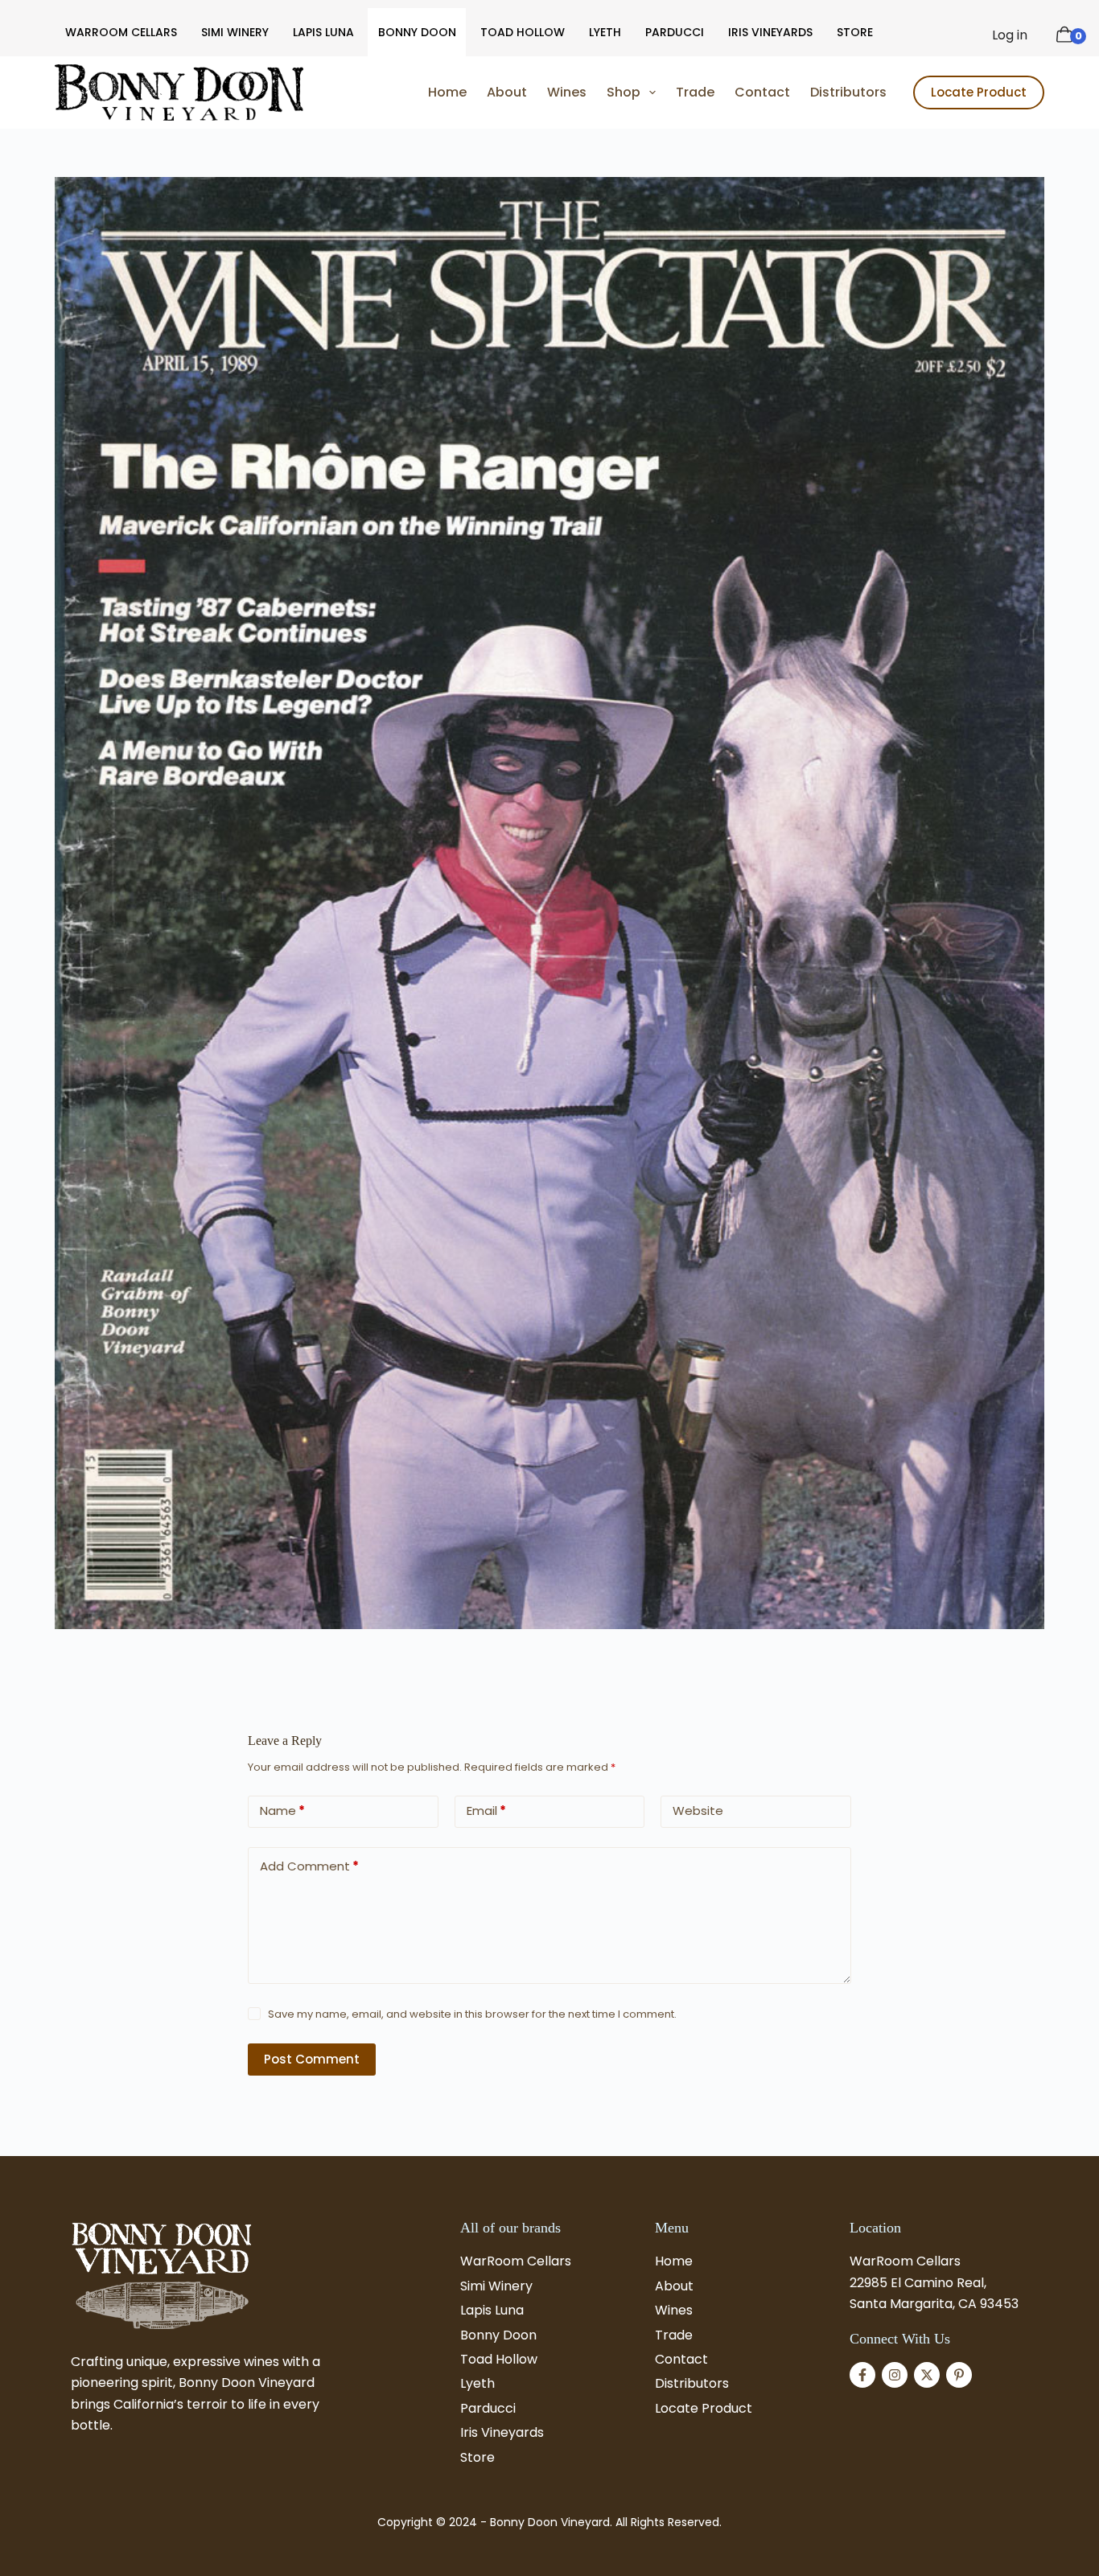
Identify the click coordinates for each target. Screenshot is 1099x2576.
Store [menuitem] (855, 32)
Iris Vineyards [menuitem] (770, 32)
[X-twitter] (927, 2375)
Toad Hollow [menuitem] (523, 32)
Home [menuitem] (447, 92)
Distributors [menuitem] (848, 92)
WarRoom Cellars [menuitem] (121, 32)
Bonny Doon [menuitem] (417, 32)
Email (486, 1811)
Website (698, 1811)
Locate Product (979, 92)
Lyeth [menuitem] (605, 32)
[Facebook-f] (862, 2375)
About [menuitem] (507, 92)
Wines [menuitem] (567, 92)
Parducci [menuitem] (675, 32)
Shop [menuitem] (624, 92)
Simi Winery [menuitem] (235, 32)
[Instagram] (895, 2375)
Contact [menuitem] (762, 92)
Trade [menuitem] (695, 92)
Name (282, 1811)
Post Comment (312, 2059)
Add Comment (309, 1866)
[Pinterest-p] (959, 2375)
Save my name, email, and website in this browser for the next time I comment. (472, 2014)
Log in (1010, 35)
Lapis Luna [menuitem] (323, 32)
